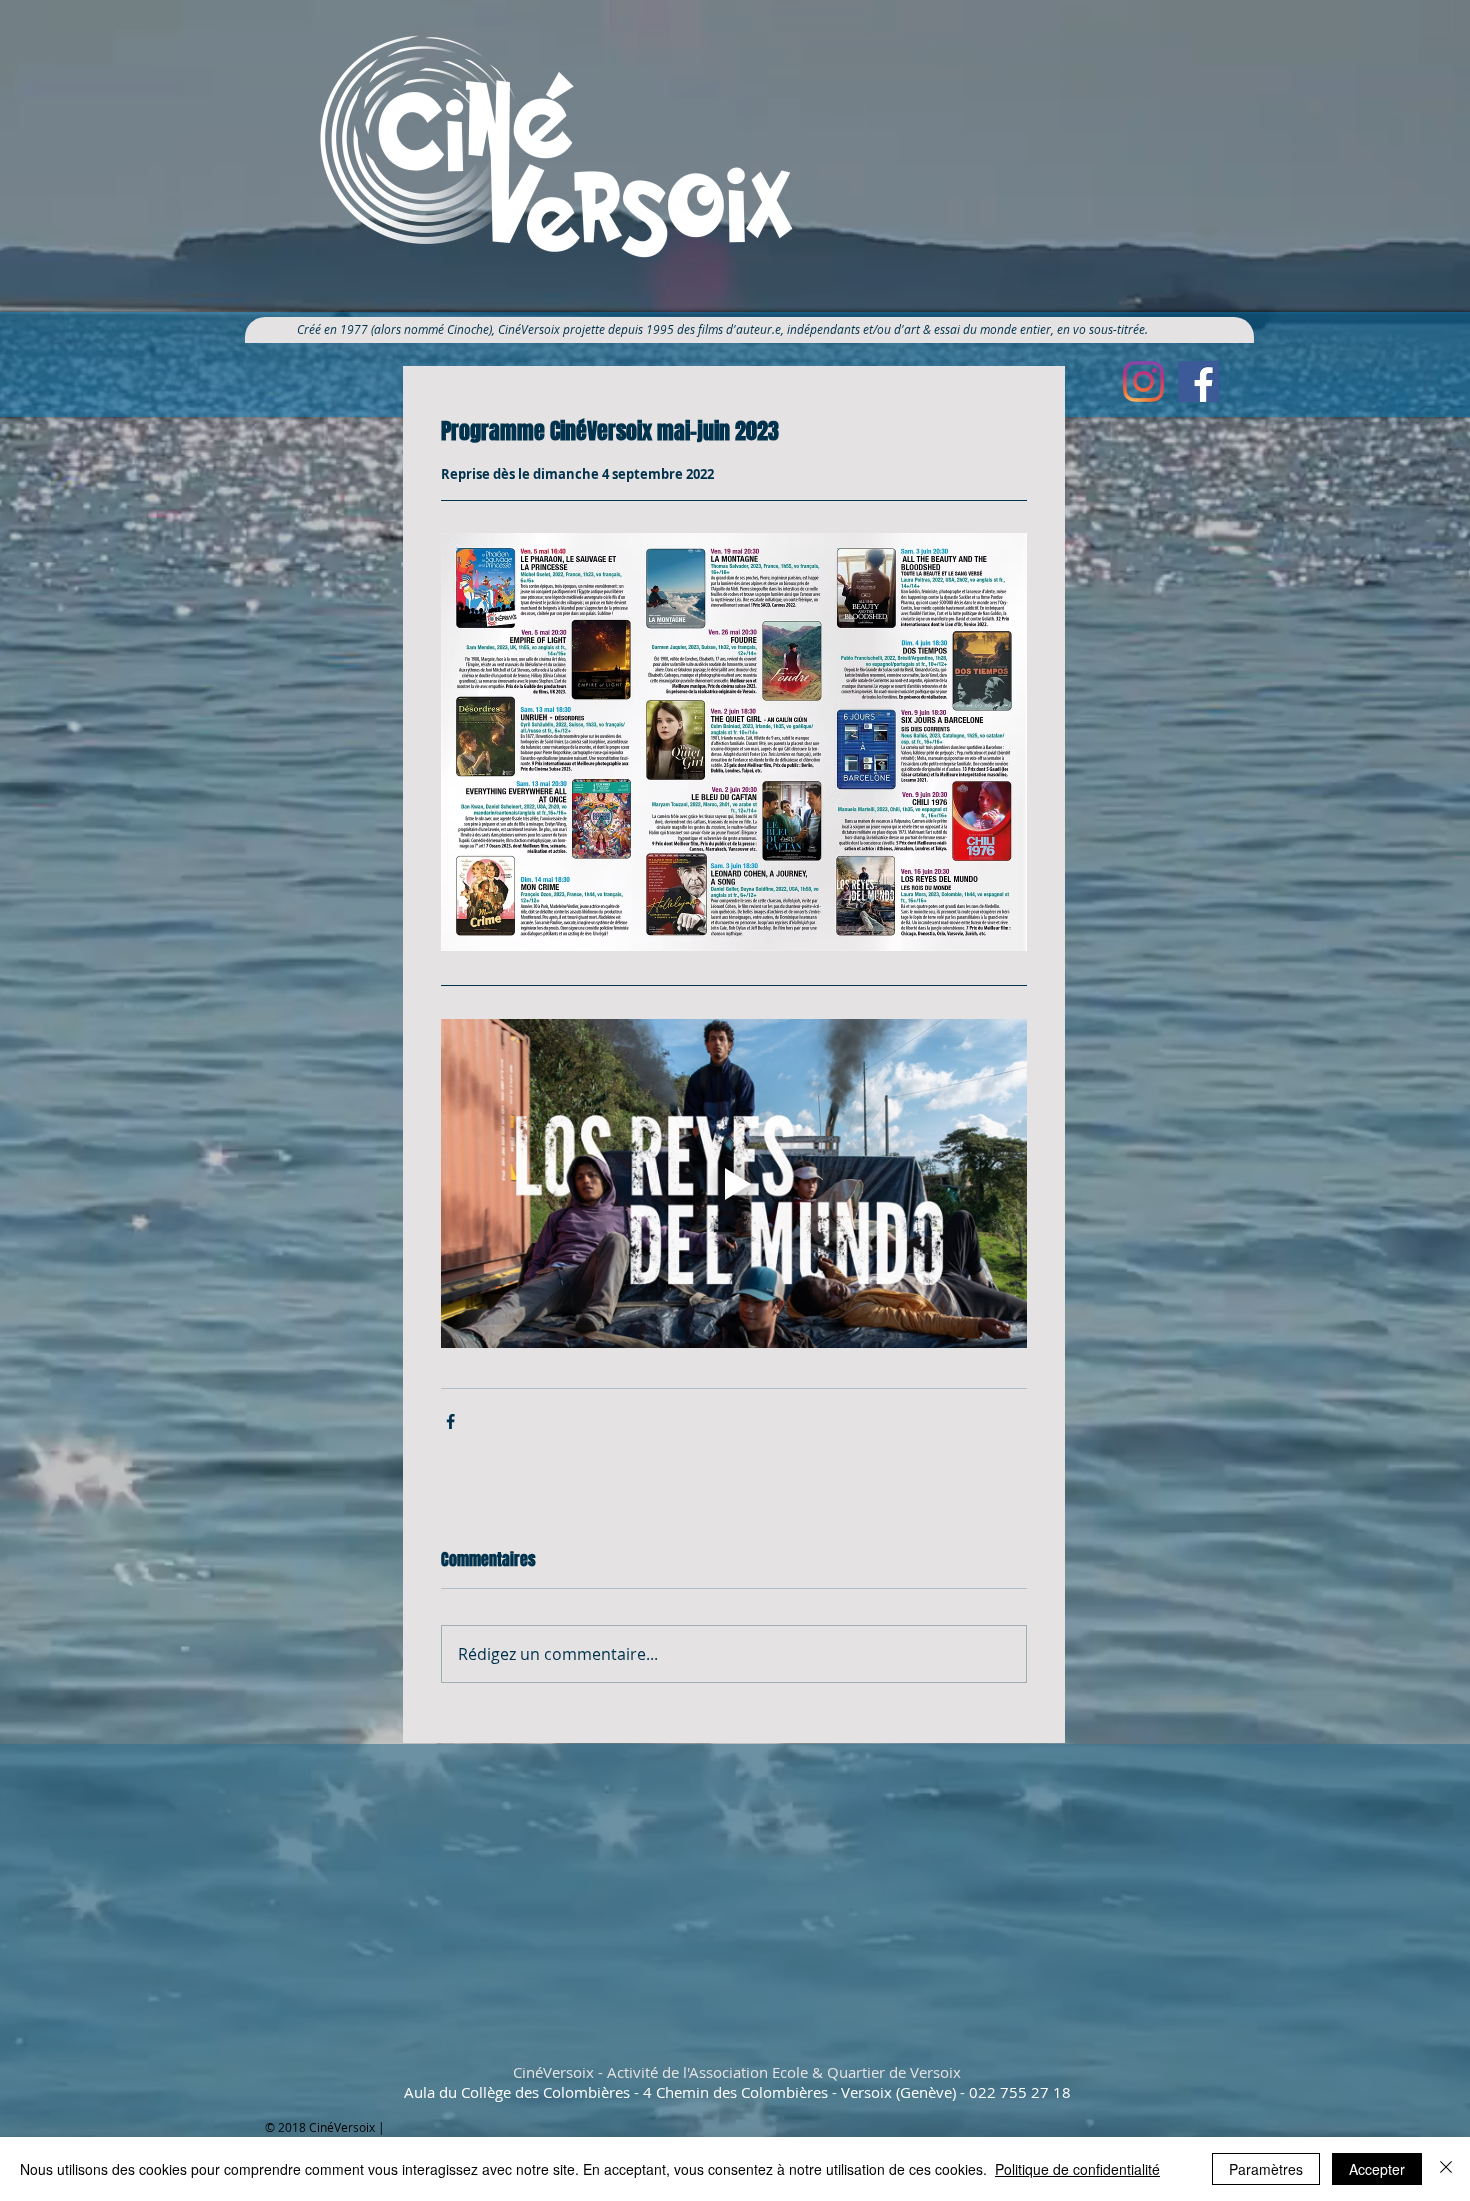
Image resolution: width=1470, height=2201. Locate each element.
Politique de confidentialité (1077, 2169)
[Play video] (734, 1184)
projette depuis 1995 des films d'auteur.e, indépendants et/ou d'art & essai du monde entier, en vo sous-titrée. (863, 329)
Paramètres (1266, 2169)
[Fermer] (1446, 2169)
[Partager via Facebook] (450, 1421)
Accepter (1377, 2169)
